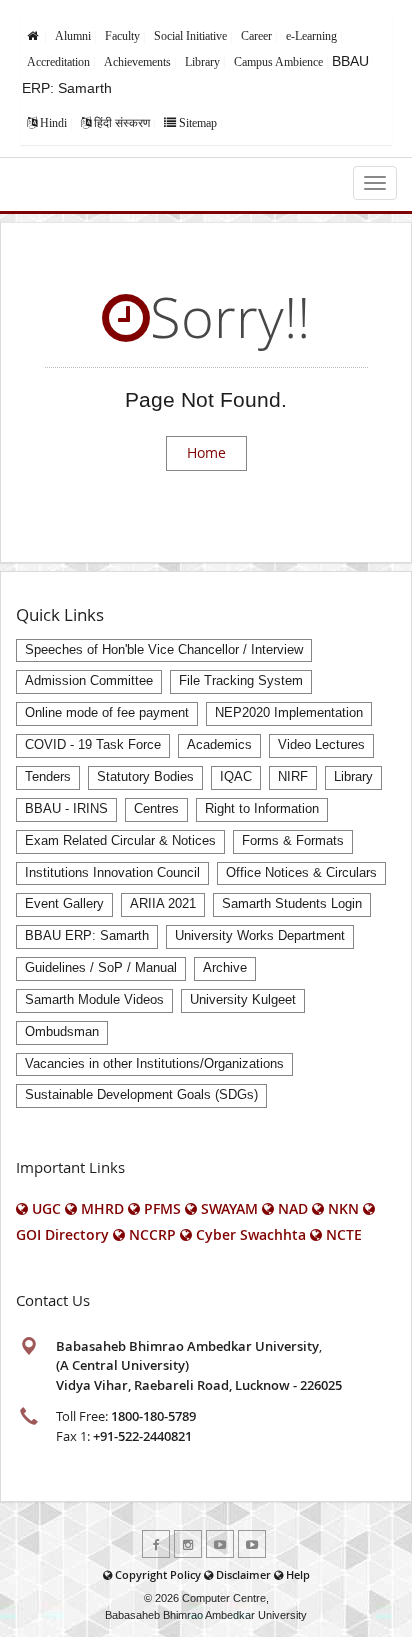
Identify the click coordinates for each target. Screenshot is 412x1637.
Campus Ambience (278, 62)
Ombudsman (62, 1032)
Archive (225, 968)
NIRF (293, 777)
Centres (156, 809)
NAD (293, 1208)
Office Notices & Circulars (301, 873)
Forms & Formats (293, 841)
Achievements (137, 62)
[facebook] (156, 1544)
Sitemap (198, 123)
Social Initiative (190, 36)
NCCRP (152, 1234)
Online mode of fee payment (107, 713)
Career (256, 36)
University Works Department (260, 936)
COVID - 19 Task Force (93, 745)
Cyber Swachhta (251, 1234)
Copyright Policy (158, 1574)
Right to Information (262, 809)
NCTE (344, 1234)
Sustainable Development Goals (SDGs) (141, 1095)
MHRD (102, 1208)
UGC (46, 1208)
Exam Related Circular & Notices (120, 841)
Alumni (73, 36)
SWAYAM (229, 1208)
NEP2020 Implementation (289, 713)
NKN (343, 1208)
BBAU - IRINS (66, 809)
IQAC (236, 777)
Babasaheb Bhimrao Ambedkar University (206, 1615)
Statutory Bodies (145, 777)
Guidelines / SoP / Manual (101, 968)
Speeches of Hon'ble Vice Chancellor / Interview (164, 650)
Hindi (53, 123)
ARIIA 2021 (163, 904)
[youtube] (220, 1544)
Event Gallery (64, 904)
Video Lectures (321, 745)
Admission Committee (89, 681)
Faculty (122, 36)
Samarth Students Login (292, 904)
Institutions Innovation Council (112, 873)
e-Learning (311, 36)
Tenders (48, 777)
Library (202, 62)
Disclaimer (243, 1574)
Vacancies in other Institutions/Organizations (154, 1064)
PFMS (162, 1208)
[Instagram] (188, 1544)
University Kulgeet (243, 1000)
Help (298, 1574)
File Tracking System (241, 681)
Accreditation (58, 62)
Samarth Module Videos (94, 1000)
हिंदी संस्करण (122, 123)
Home (206, 452)
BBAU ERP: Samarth (87, 936)
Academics (219, 745)
